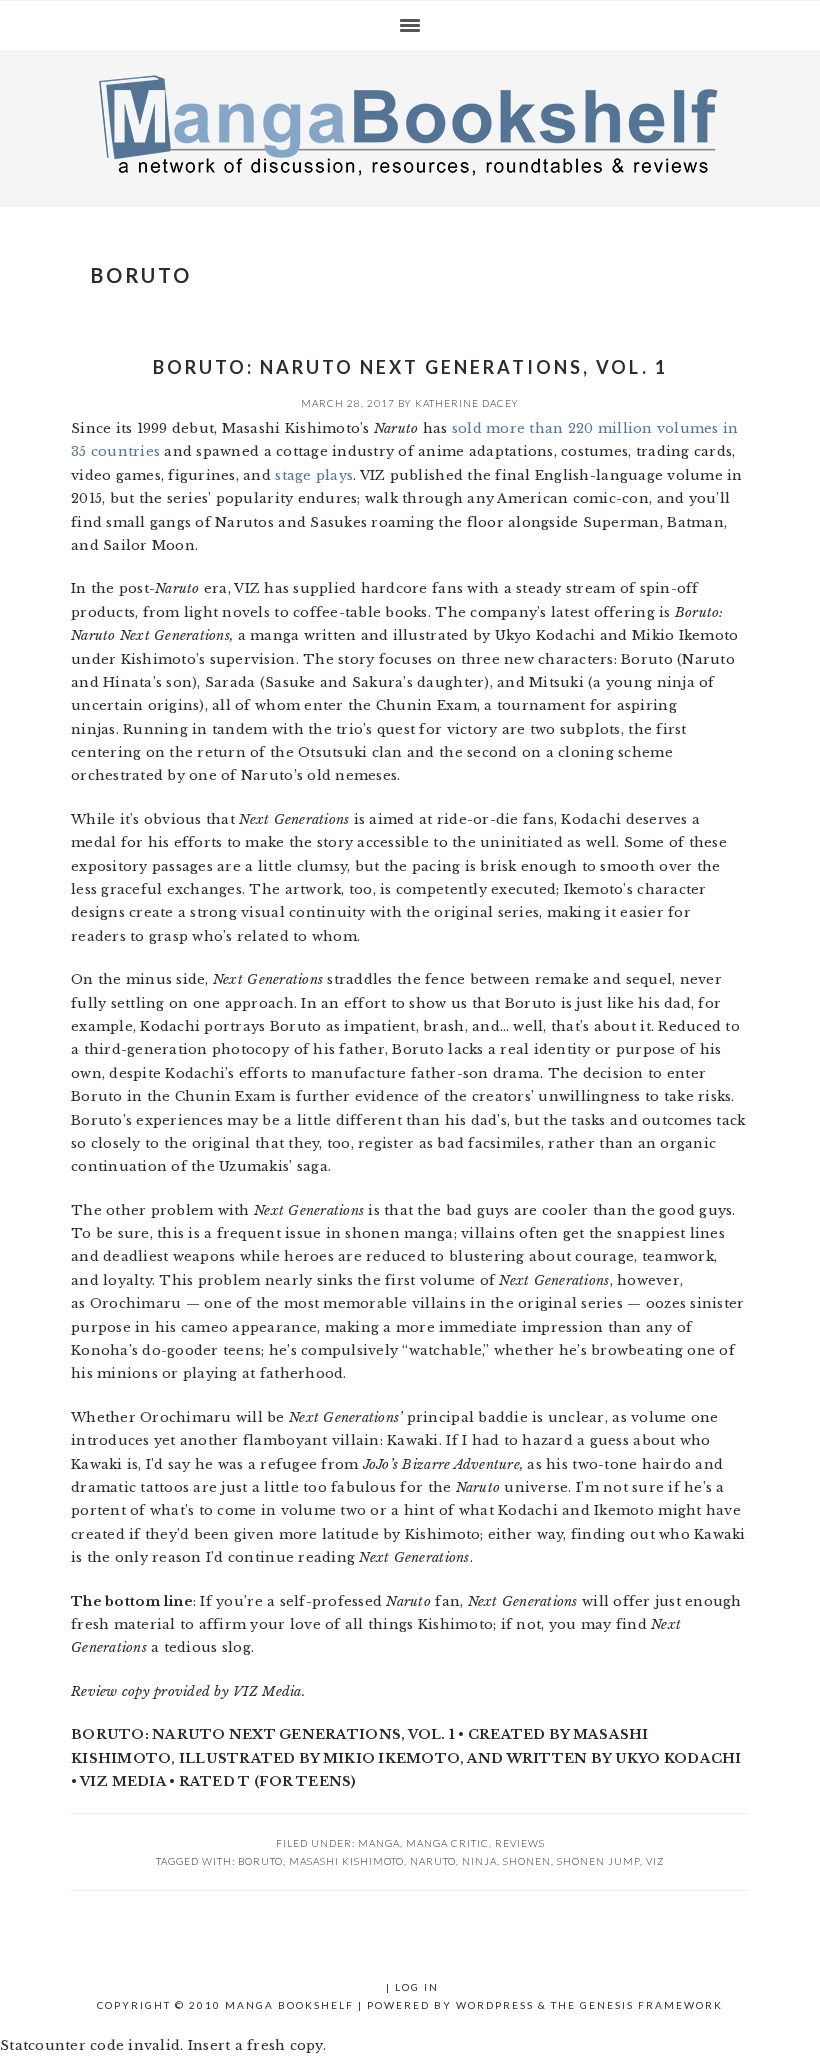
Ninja (479, 1861)
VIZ (655, 1861)
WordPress (495, 2005)
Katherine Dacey (467, 403)
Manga (379, 1843)
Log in (417, 1987)
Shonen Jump (598, 1861)
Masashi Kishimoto (346, 1861)
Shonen (527, 1861)
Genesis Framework (651, 2005)
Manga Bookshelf (410, 124)
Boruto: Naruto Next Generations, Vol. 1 (410, 367)
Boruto (260, 1861)
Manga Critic (447, 1843)
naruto (433, 1861)
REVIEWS (520, 1843)
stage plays (314, 475)
